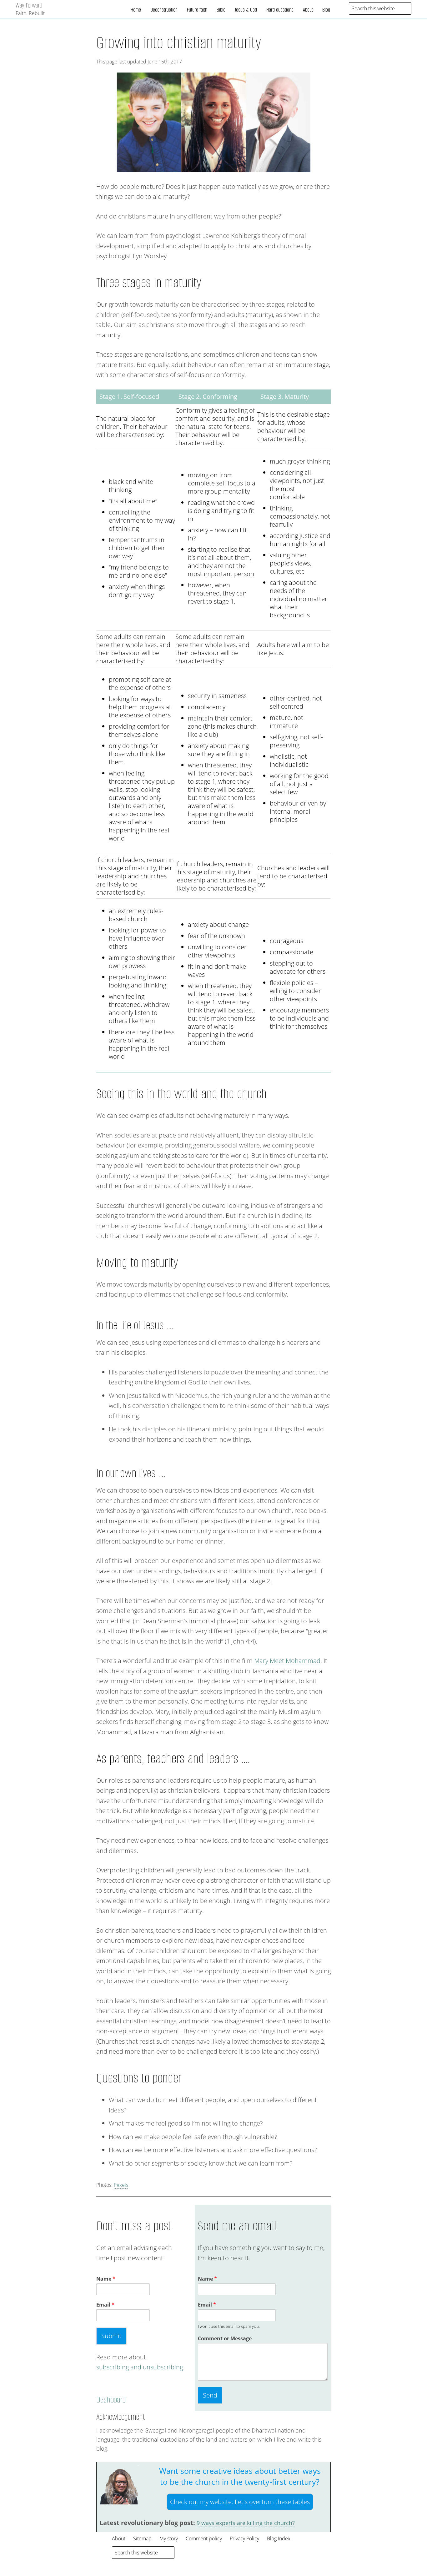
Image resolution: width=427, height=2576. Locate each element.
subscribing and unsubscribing (140, 2367)
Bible (221, 10)
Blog (326, 10)
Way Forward (29, 5)
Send (210, 2395)
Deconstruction (164, 10)
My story (169, 2538)
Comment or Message (225, 2339)
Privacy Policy (244, 2538)
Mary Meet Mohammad (287, 1661)
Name (106, 2279)
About (308, 10)
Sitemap (142, 2538)
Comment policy (204, 2538)
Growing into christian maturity (179, 43)
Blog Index (279, 2538)
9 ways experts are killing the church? (246, 2523)
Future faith (197, 10)
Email (105, 2305)
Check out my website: (240, 2502)
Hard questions (280, 10)
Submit (111, 2336)
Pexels (121, 2185)
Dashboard (111, 2400)
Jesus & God (246, 10)
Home (136, 10)
